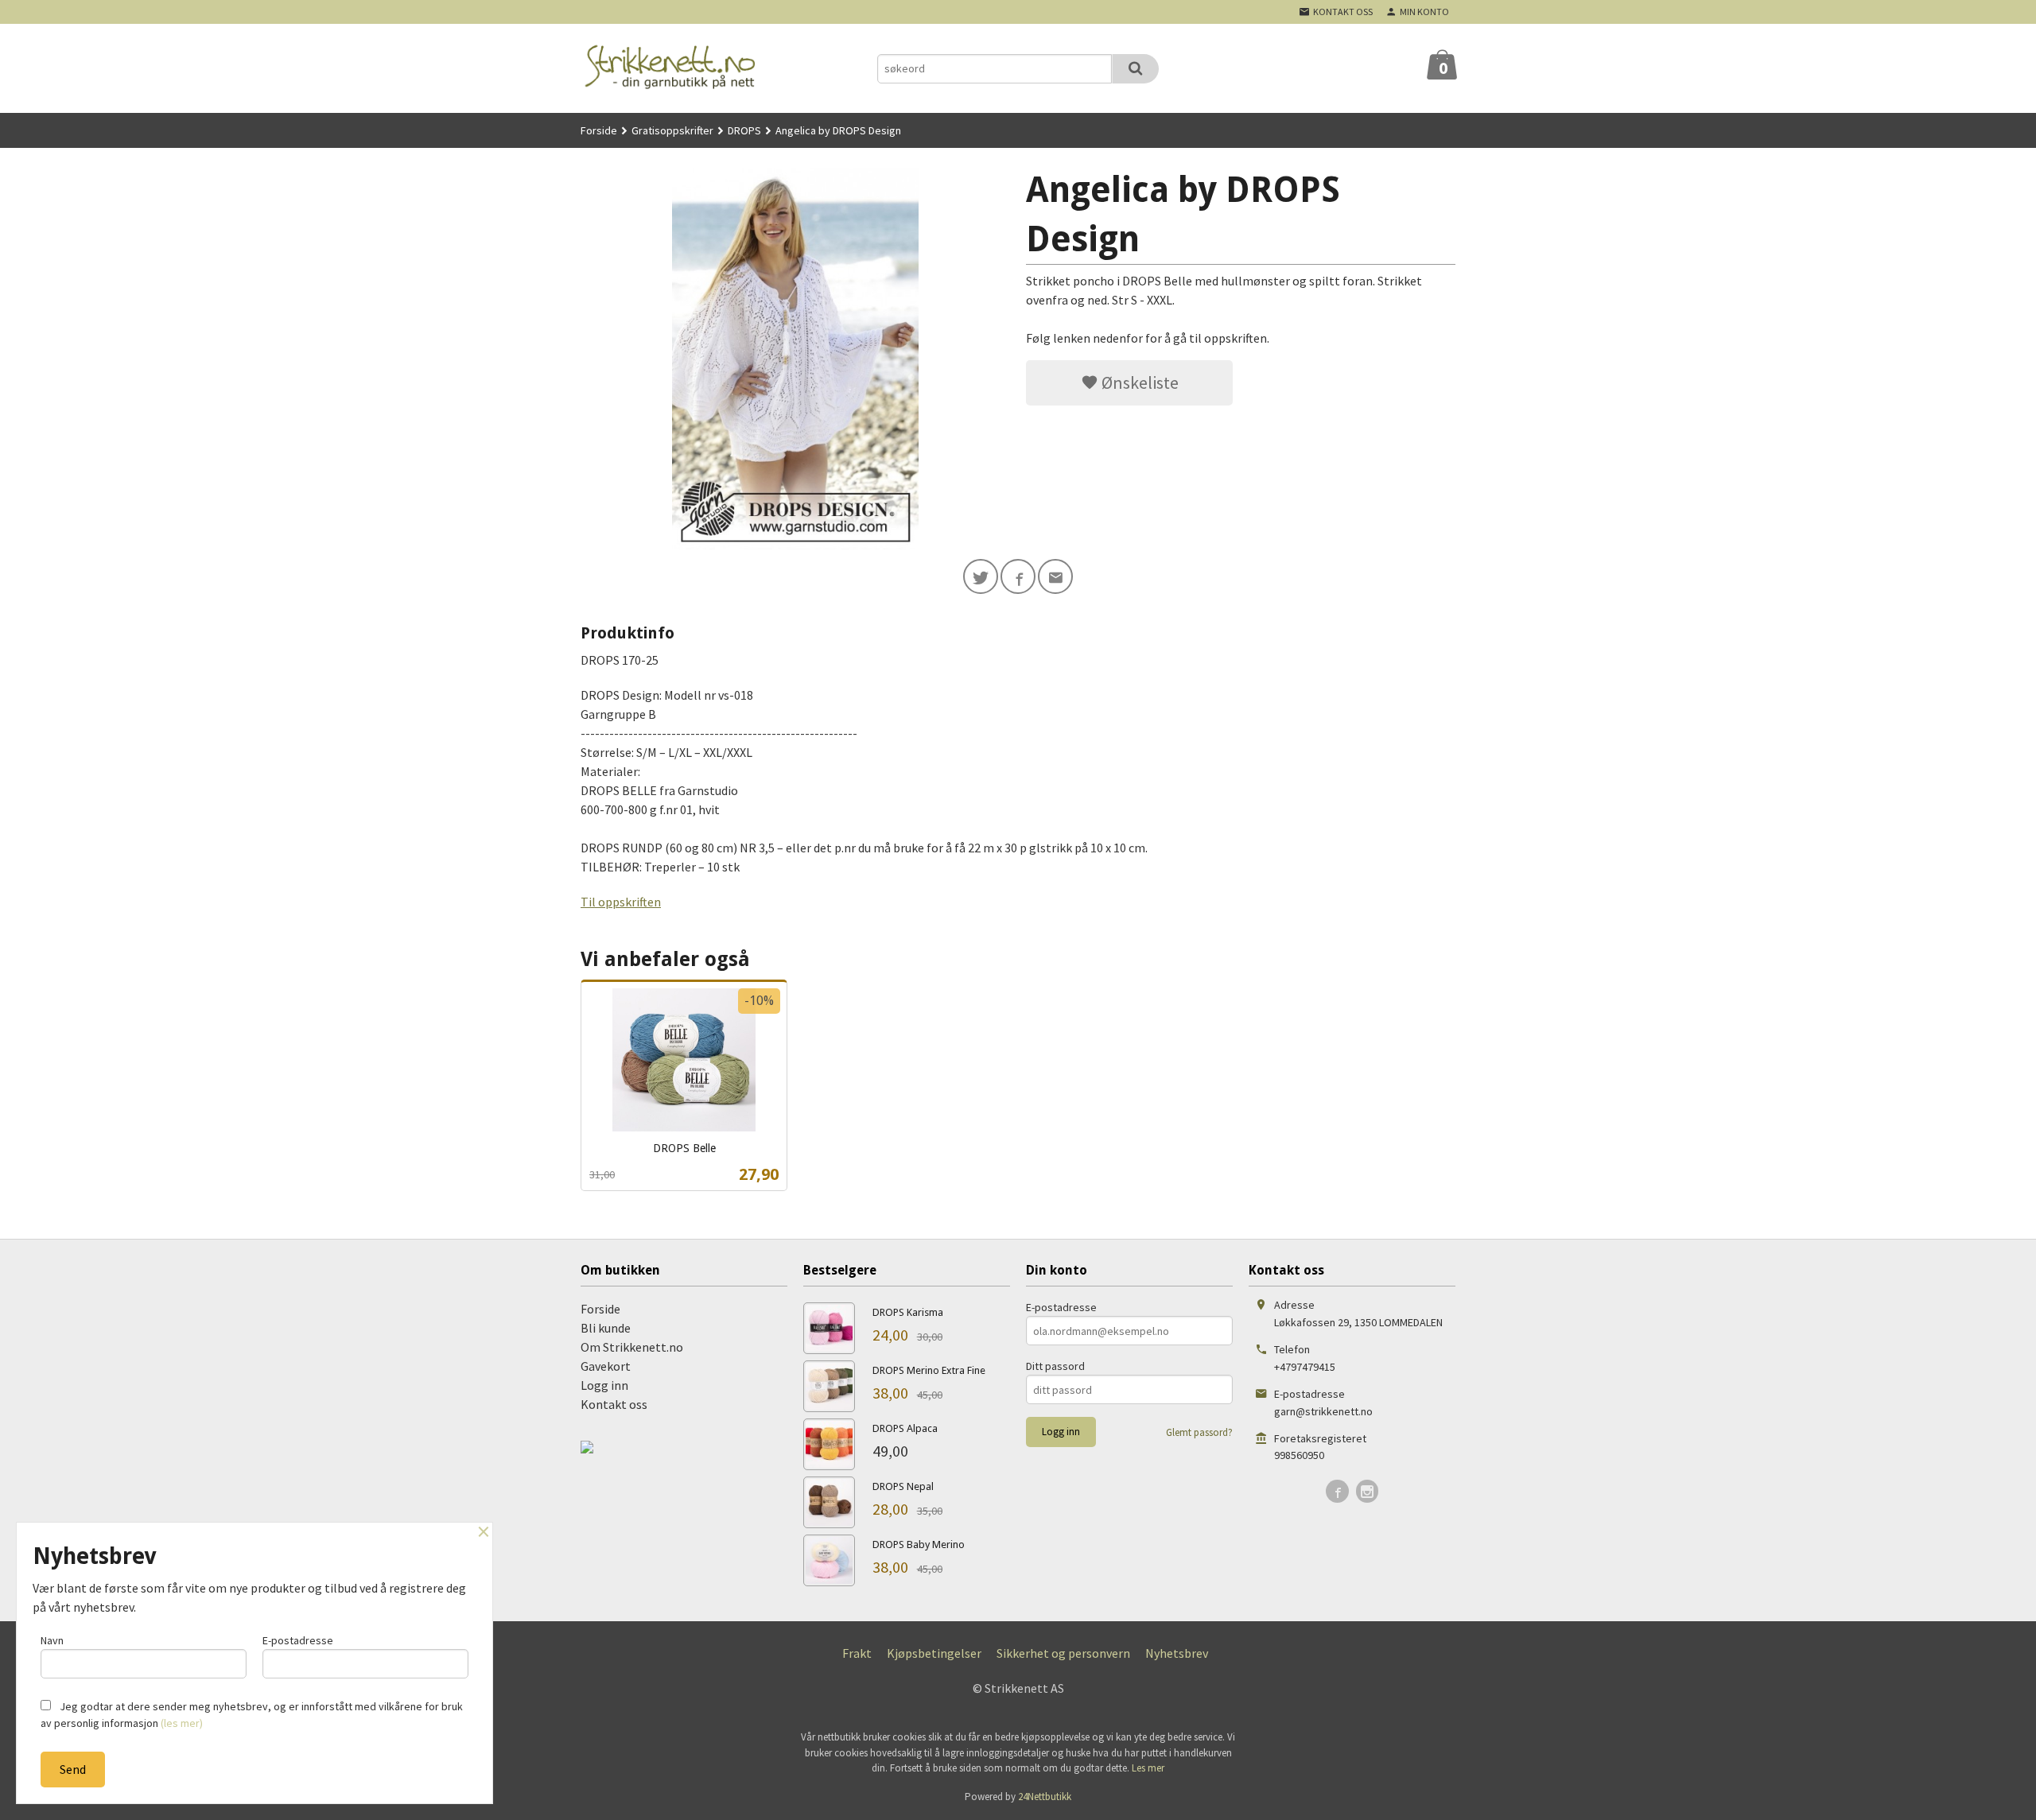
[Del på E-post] (1055, 576)
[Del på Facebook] (1018, 576)
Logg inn (604, 1385)
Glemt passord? (1199, 1432)
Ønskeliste (1138, 382)
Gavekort (606, 1366)
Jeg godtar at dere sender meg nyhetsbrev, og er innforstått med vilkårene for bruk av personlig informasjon (252, 1715)
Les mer (1148, 1768)
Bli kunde (606, 1328)
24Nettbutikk (1045, 1797)
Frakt (857, 1653)
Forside (599, 130)
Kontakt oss (614, 1404)
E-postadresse (1061, 1307)
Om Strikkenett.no (632, 1347)
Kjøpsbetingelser (934, 1653)
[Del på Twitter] (981, 576)
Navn (52, 1640)
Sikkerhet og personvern (1063, 1653)
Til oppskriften (621, 902)
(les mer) (182, 1723)
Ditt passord (1055, 1366)
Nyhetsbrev (1177, 1653)
